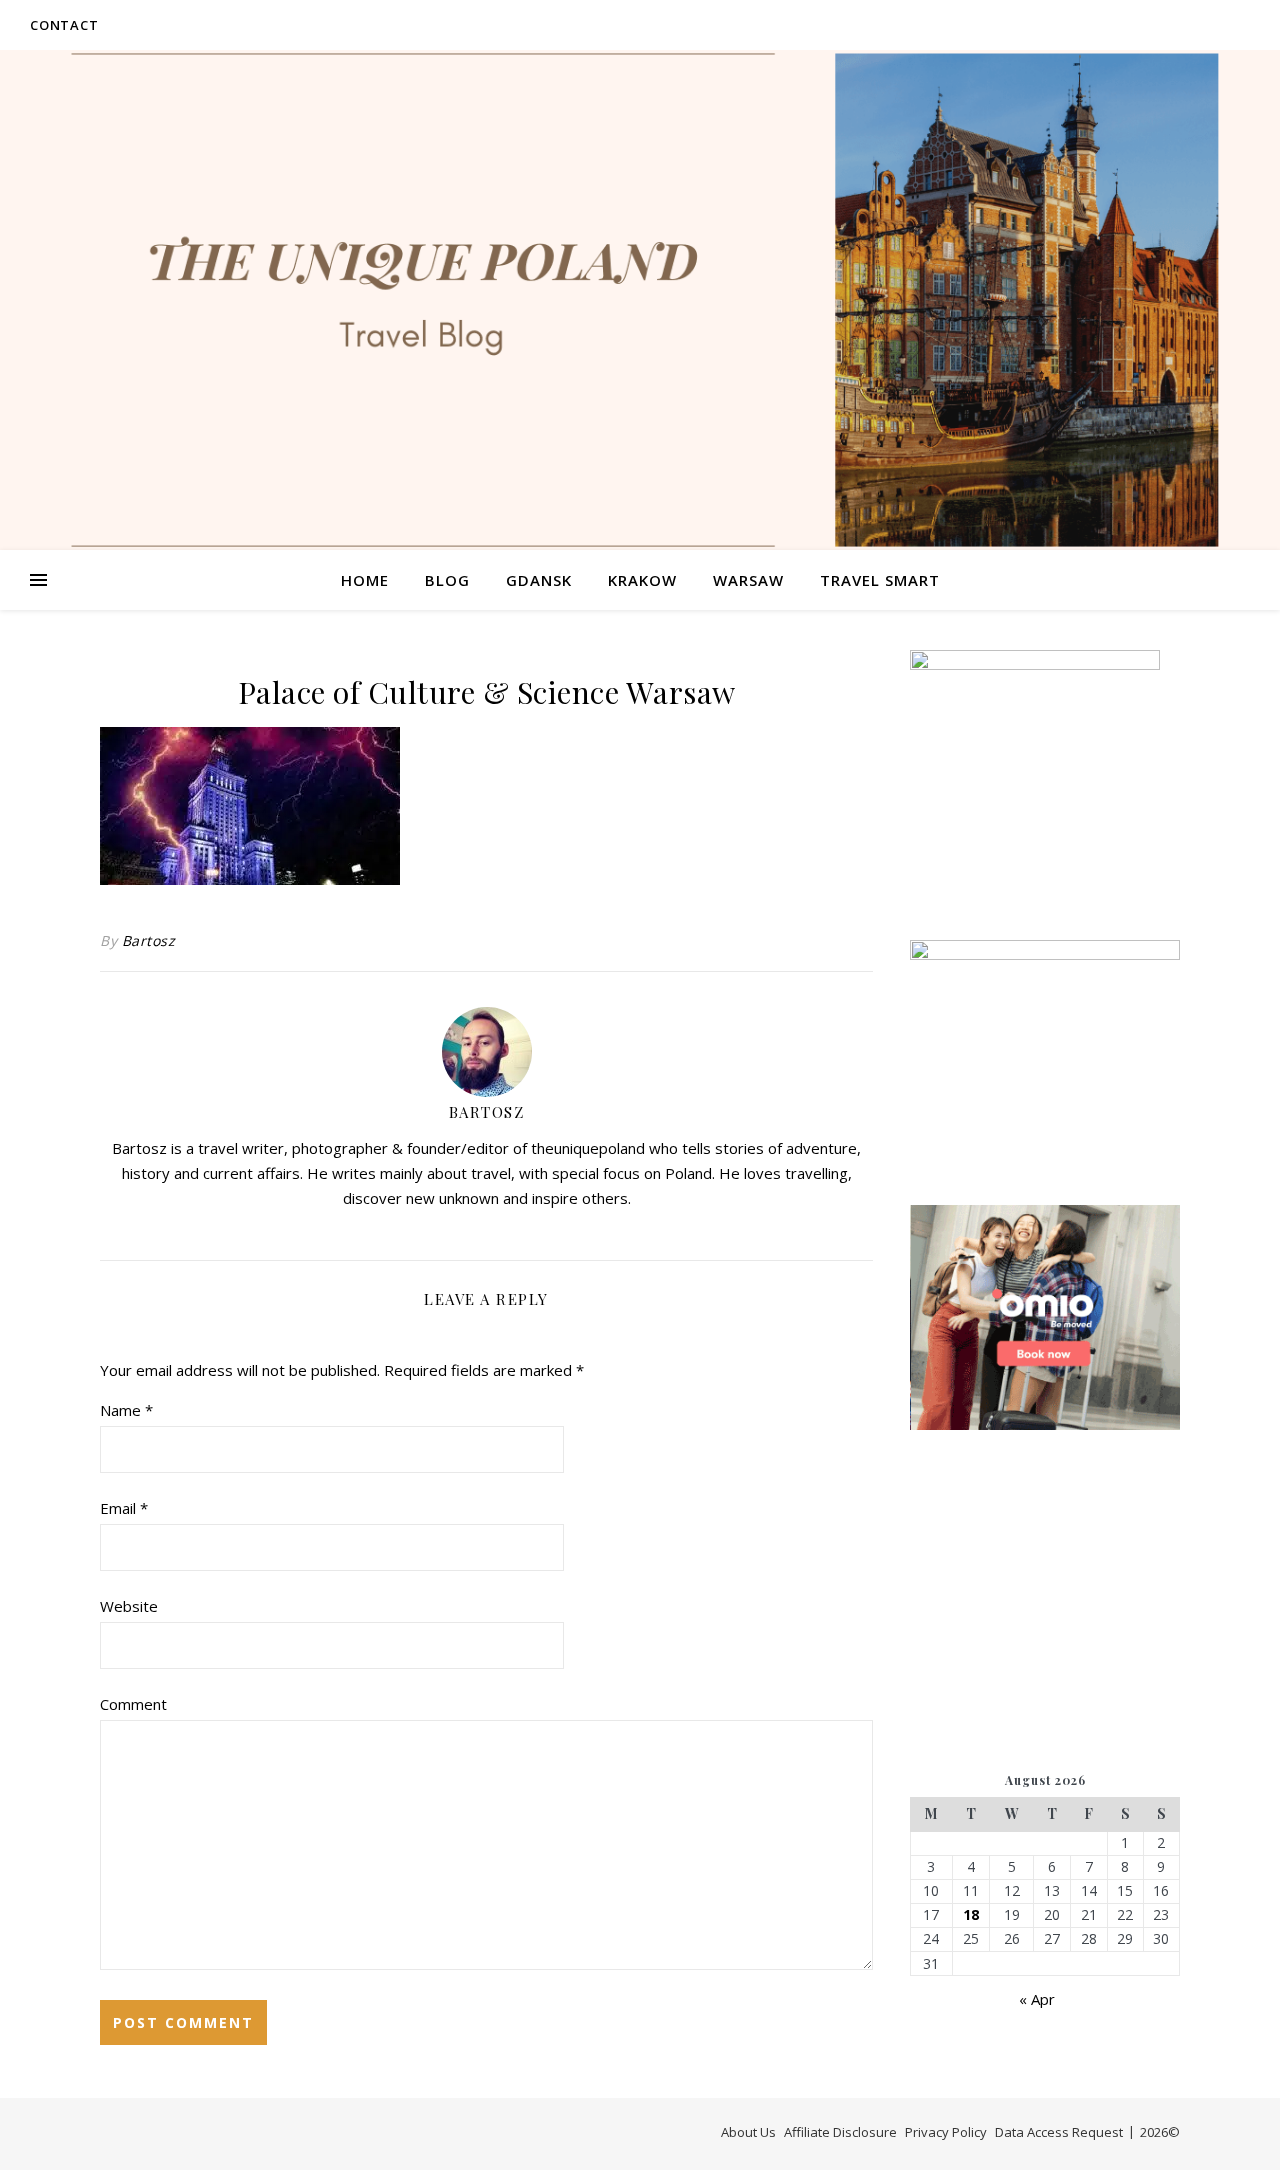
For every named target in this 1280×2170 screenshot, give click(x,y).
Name (126, 1410)
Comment (133, 1704)
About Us (748, 2132)
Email (124, 1508)
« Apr (1037, 1999)
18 (971, 1915)
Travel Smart (880, 580)
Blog (447, 580)
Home (365, 580)
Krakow (642, 580)
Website (129, 1606)
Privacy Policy (946, 2132)
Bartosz (149, 940)
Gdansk (539, 580)
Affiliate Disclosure (840, 2132)
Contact (64, 25)
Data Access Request (1059, 2132)
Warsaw (748, 580)
